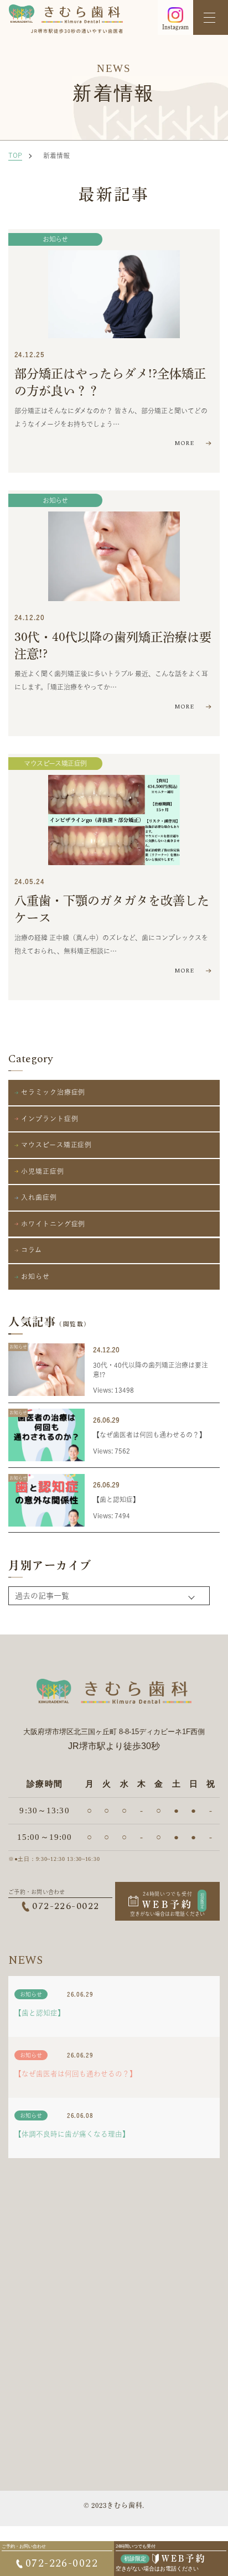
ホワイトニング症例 (53, 1224)
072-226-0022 (66, 1907)
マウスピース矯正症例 (55, 763)
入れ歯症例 (39, 1197)
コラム (32, 1250)
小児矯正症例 (42, 1171)
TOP (15, 155)
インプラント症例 (50, 1119)
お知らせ (55, 239)
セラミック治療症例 (53, 1092)
